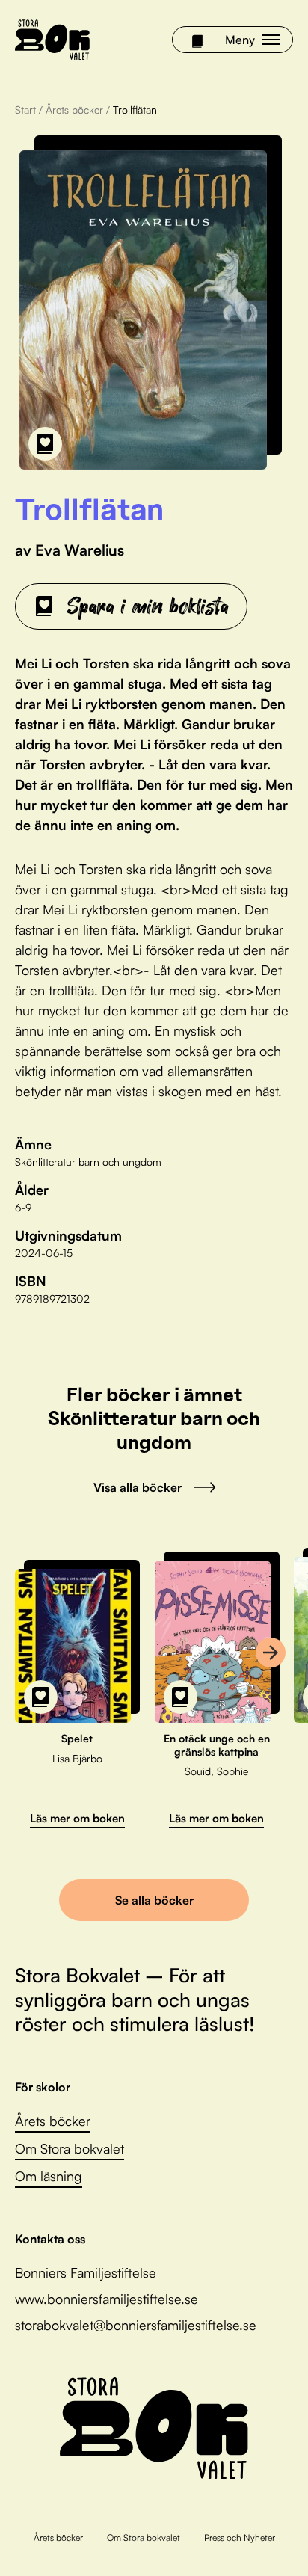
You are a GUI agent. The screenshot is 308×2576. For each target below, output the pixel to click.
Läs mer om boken (77, 1818)
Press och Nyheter (240, 2537)
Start (25, 110)
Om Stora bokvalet (70, 2148)
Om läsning (49, 2176)
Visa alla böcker (138, 1487)
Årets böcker (74, 110)
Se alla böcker (154, 1900)
